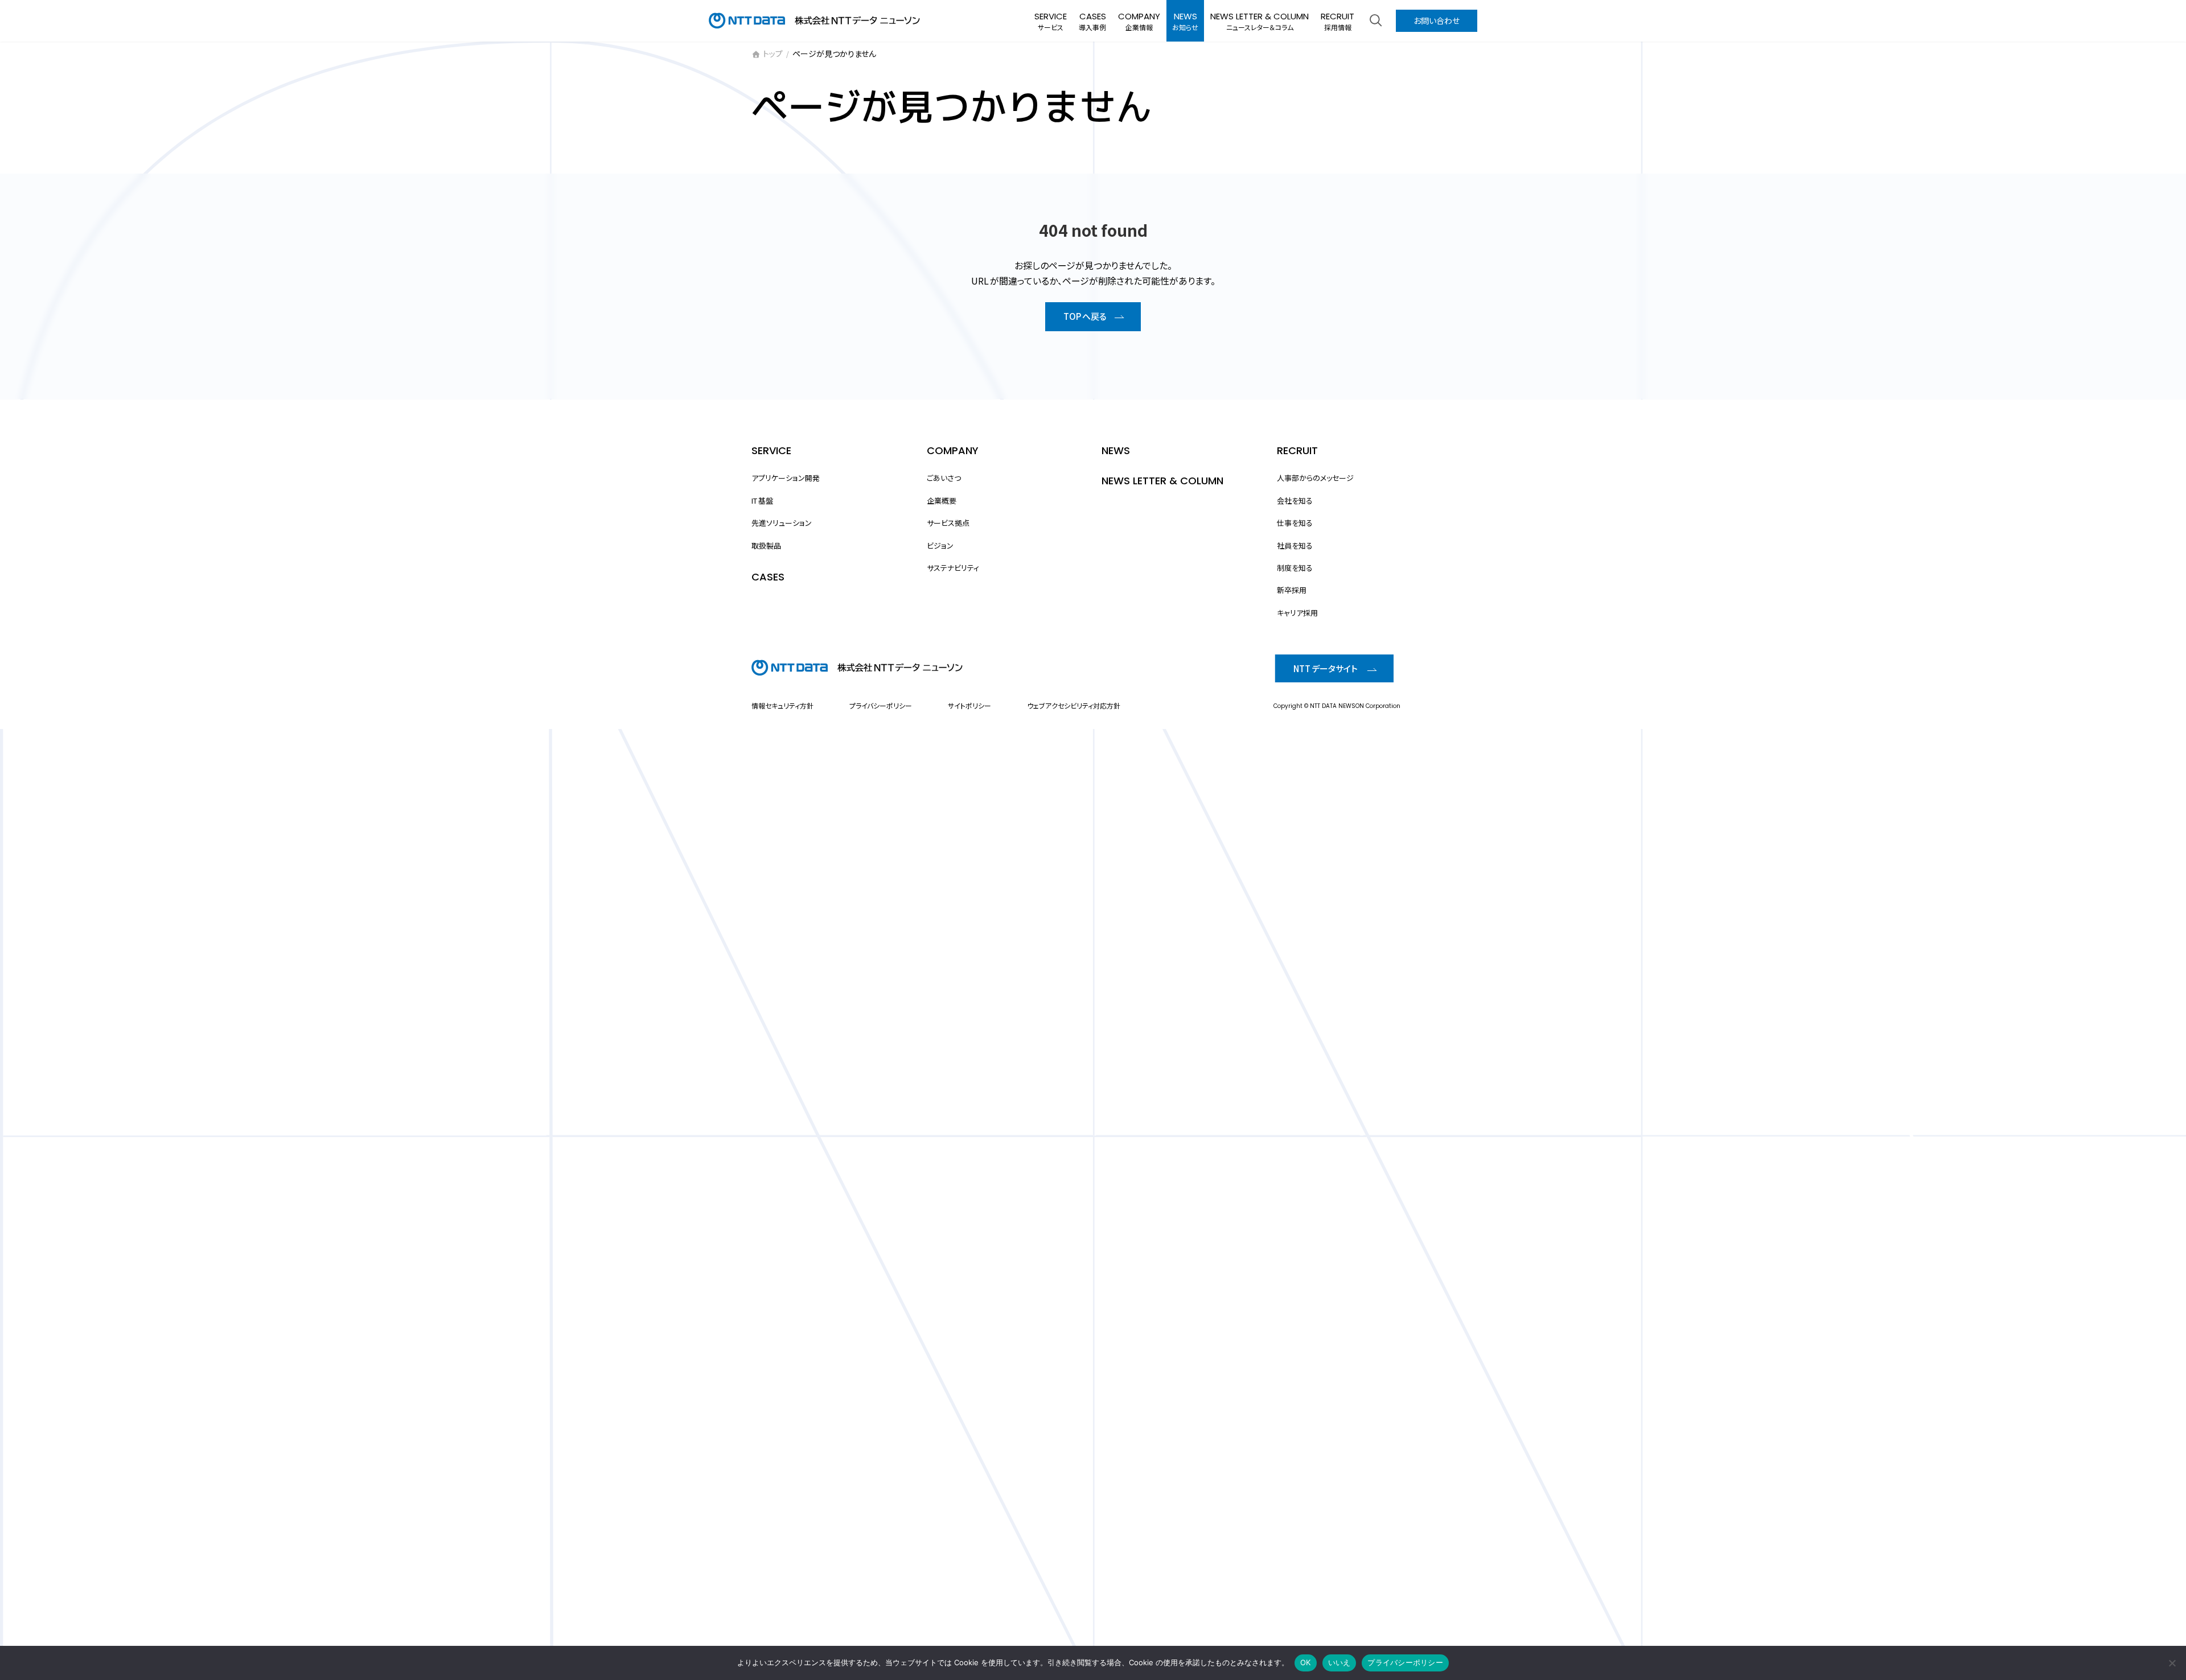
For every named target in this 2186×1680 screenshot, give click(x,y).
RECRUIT (1297, 450)
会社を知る (1295, 500)
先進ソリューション (782, 523)
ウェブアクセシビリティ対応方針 (1074, 705)
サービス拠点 (948, 523)
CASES (768, 577)
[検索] (1376, 20)
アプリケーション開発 (786, 478)
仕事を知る (1295, 523)
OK (1306, 1662)
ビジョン (940, 545)
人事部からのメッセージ (1315, 478)
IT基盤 (762, 500)
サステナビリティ (953, 568)
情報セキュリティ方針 (782, 705)
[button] (1093, 317)
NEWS (1116, 450)
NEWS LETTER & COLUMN (1162, 481)
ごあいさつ (944, 478)
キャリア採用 (1297, 612)
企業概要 (942, 500)
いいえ (1339, 1662)
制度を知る (1295, 568)
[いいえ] (2172, 1663)
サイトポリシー (969, 705)
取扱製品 (766, 545)
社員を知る (1295, 545)
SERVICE (771, 450)
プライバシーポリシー (881, 705)
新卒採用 (1292, 590)
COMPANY (953, 450)
